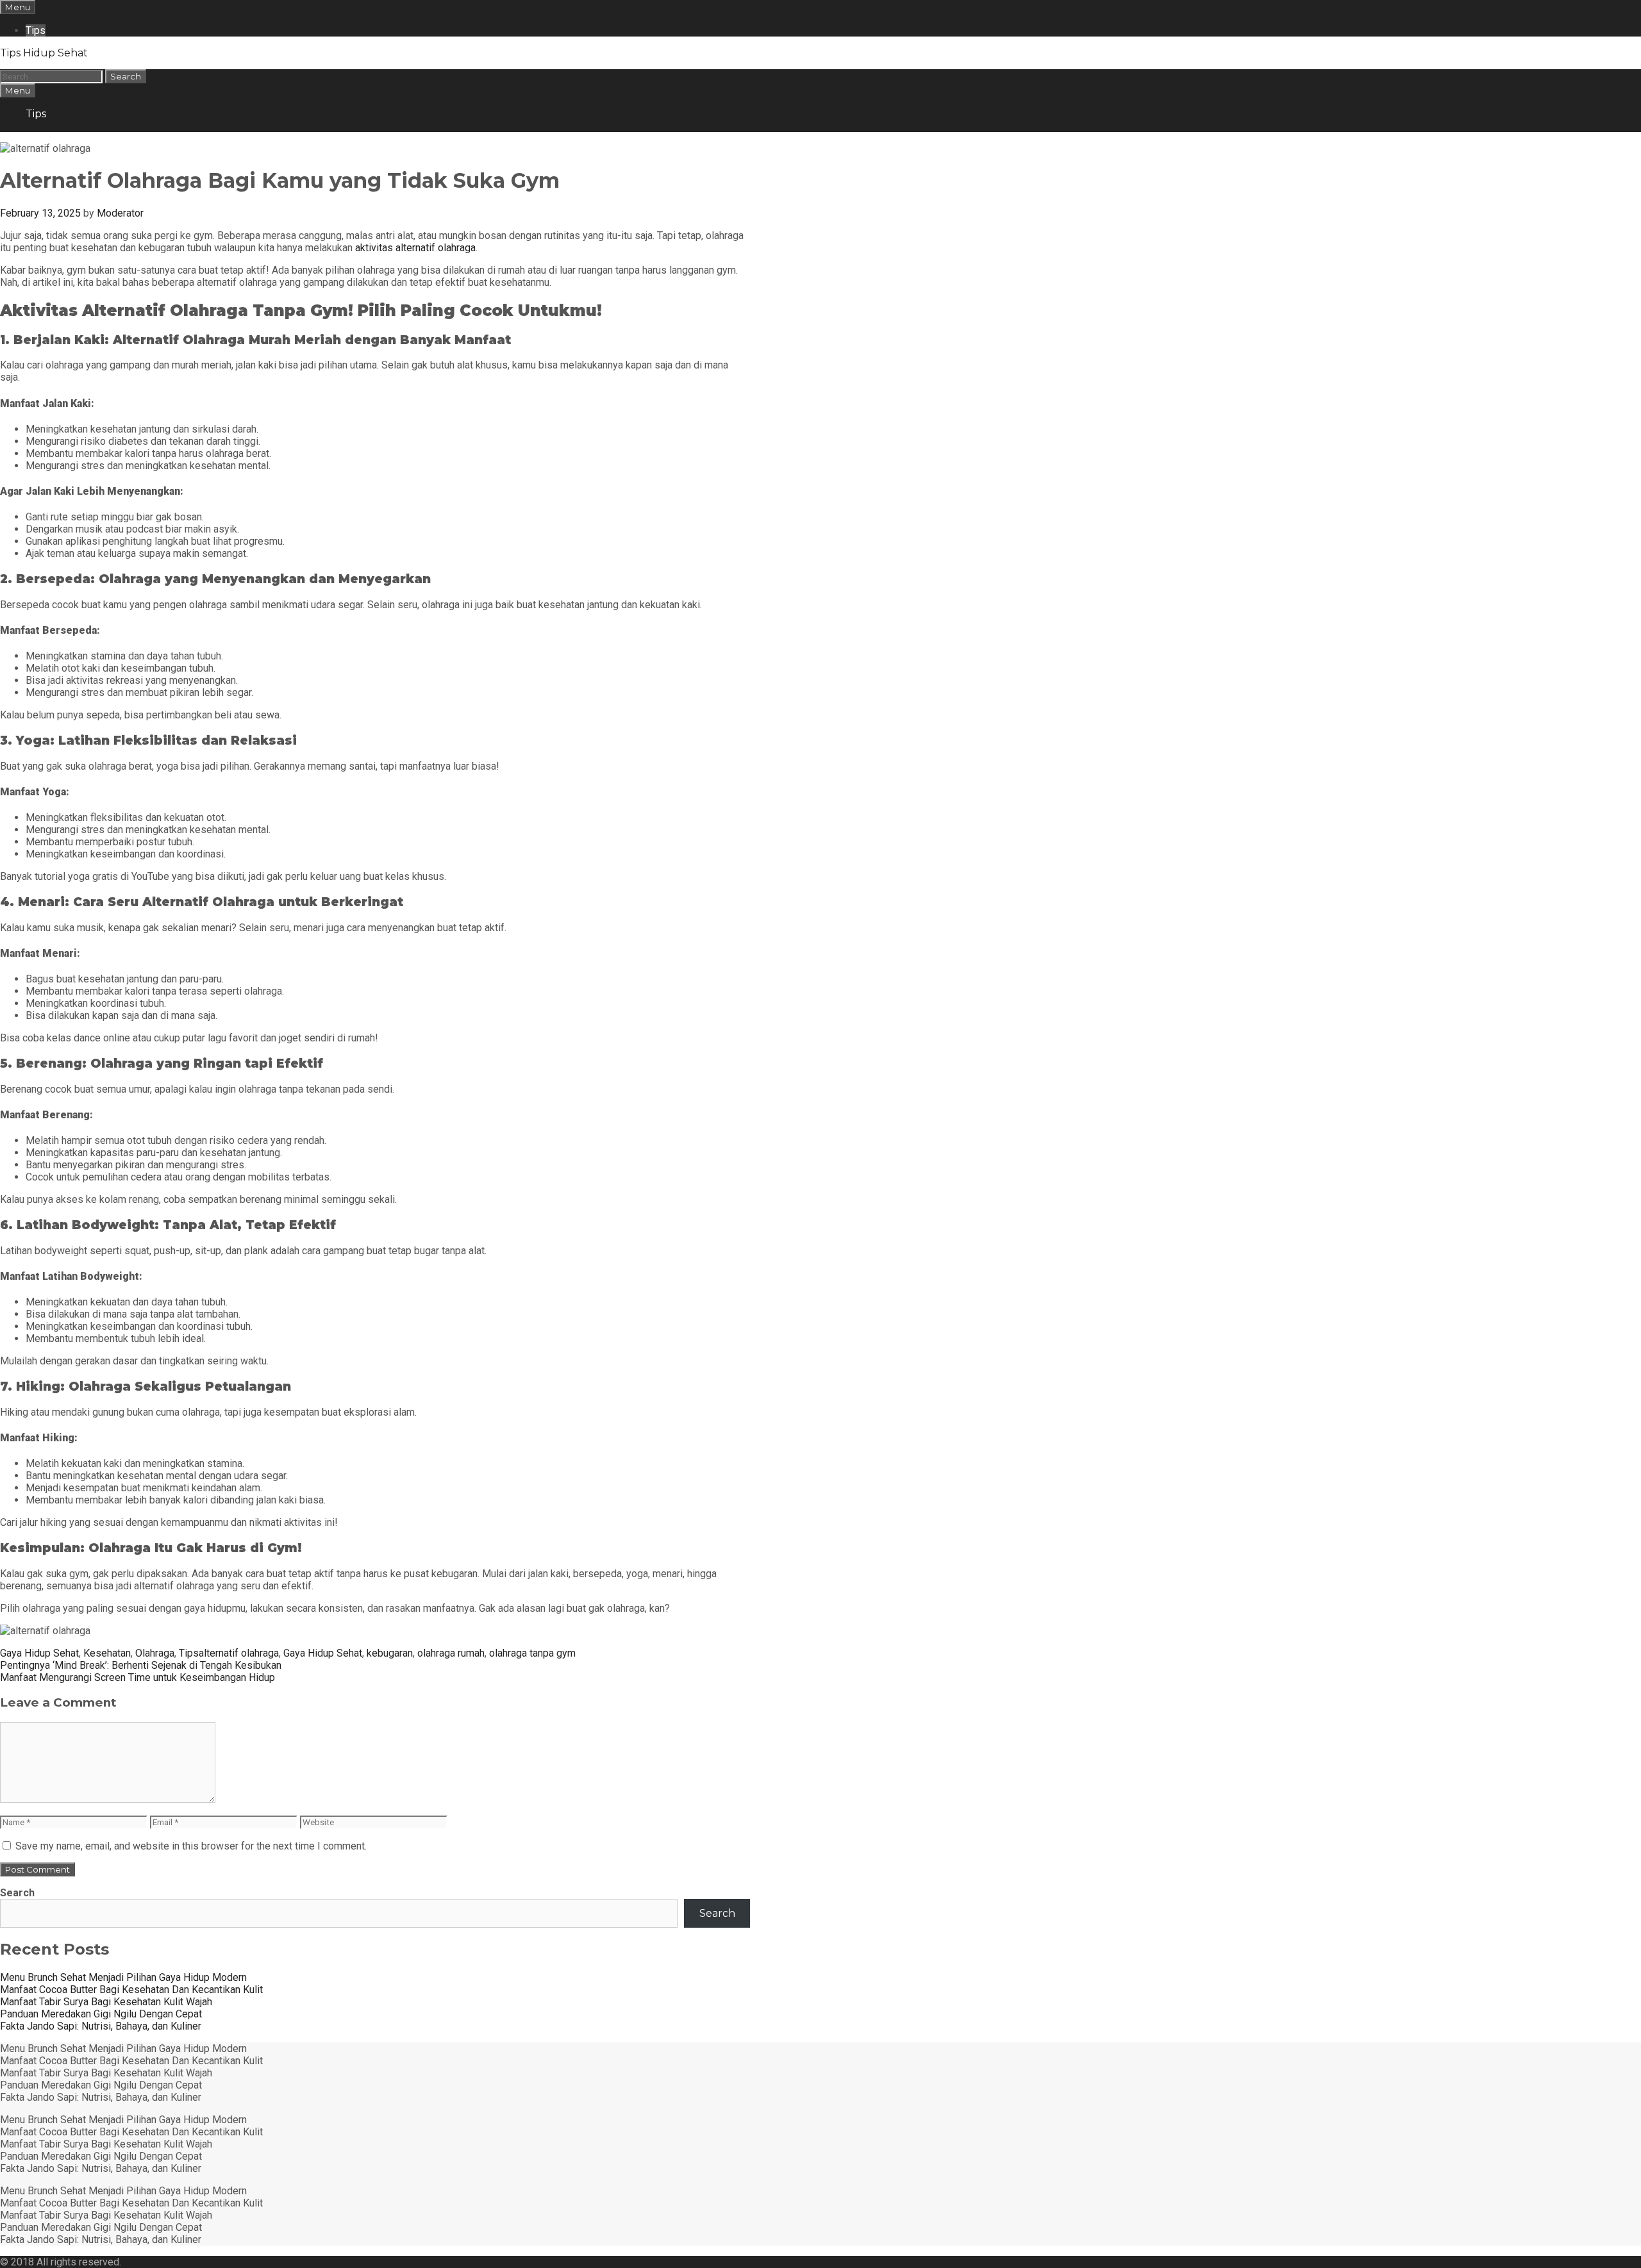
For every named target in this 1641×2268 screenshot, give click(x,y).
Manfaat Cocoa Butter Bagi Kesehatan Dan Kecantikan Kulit (131, 1990)
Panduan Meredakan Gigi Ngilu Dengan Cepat (101, 2014)
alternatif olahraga (239, 1653)
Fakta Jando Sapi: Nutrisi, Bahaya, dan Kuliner (101, 2026)
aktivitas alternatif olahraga (415, 248)
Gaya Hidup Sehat (39, 1653)
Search (17, 1893)
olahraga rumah (451, 1653)
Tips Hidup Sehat (44, 53)
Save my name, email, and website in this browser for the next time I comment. (191, 1846)
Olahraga (155, 1653)
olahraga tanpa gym (532, 1653)
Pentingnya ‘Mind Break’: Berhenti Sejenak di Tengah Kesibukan (141, 1665)
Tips (36, 30)
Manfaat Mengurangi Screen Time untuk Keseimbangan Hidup (137, 1677)
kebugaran (390, 1653)
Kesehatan (107, 1653)
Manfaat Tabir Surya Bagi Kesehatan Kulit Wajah (106, 2002)
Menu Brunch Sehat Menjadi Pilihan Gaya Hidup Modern (123, 1977)
